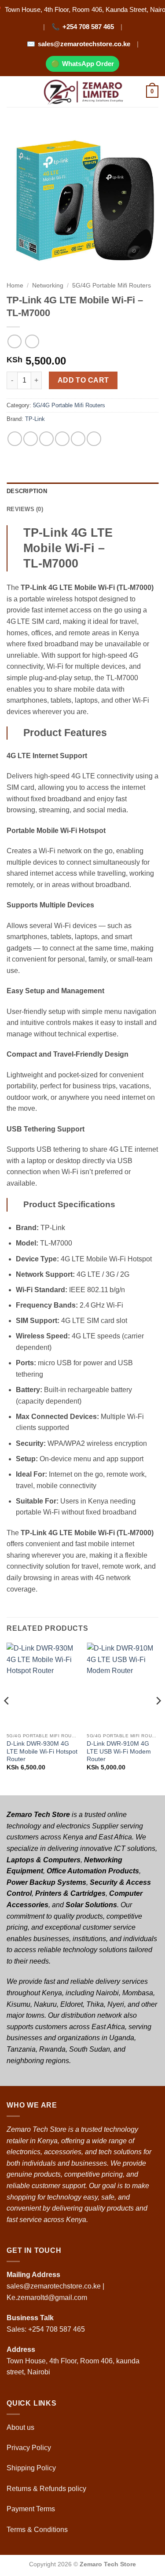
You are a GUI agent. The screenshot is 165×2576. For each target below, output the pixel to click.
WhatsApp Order (88, 64)
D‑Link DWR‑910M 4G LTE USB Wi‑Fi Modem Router (119, 1751)
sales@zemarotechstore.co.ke (84, 44)
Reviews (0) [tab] (25, 509)
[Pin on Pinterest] (78, 439)
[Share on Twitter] (46, 439)
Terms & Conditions (38, 2530)
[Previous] (7, 1718)
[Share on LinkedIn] (94, 439)
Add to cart (83, 380)
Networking (48, 286)
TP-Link (35, 419)
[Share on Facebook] (31, 439)
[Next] (158, 1718)
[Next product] (14, 341)
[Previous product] (32, 341)
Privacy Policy (29, 2448)
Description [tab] (27, 491)
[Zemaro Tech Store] (82, 92)
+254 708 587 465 (88, 27)
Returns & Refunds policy (46, 2489)
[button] (12, 91)
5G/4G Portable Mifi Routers (112, 286)
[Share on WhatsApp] (15, 439)
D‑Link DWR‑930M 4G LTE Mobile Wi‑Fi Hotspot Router (42, 1751)
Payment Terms (32, 2509)
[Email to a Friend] (62, 439)
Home (15, 286)
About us (21, 2427)
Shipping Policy (32, 2468)
